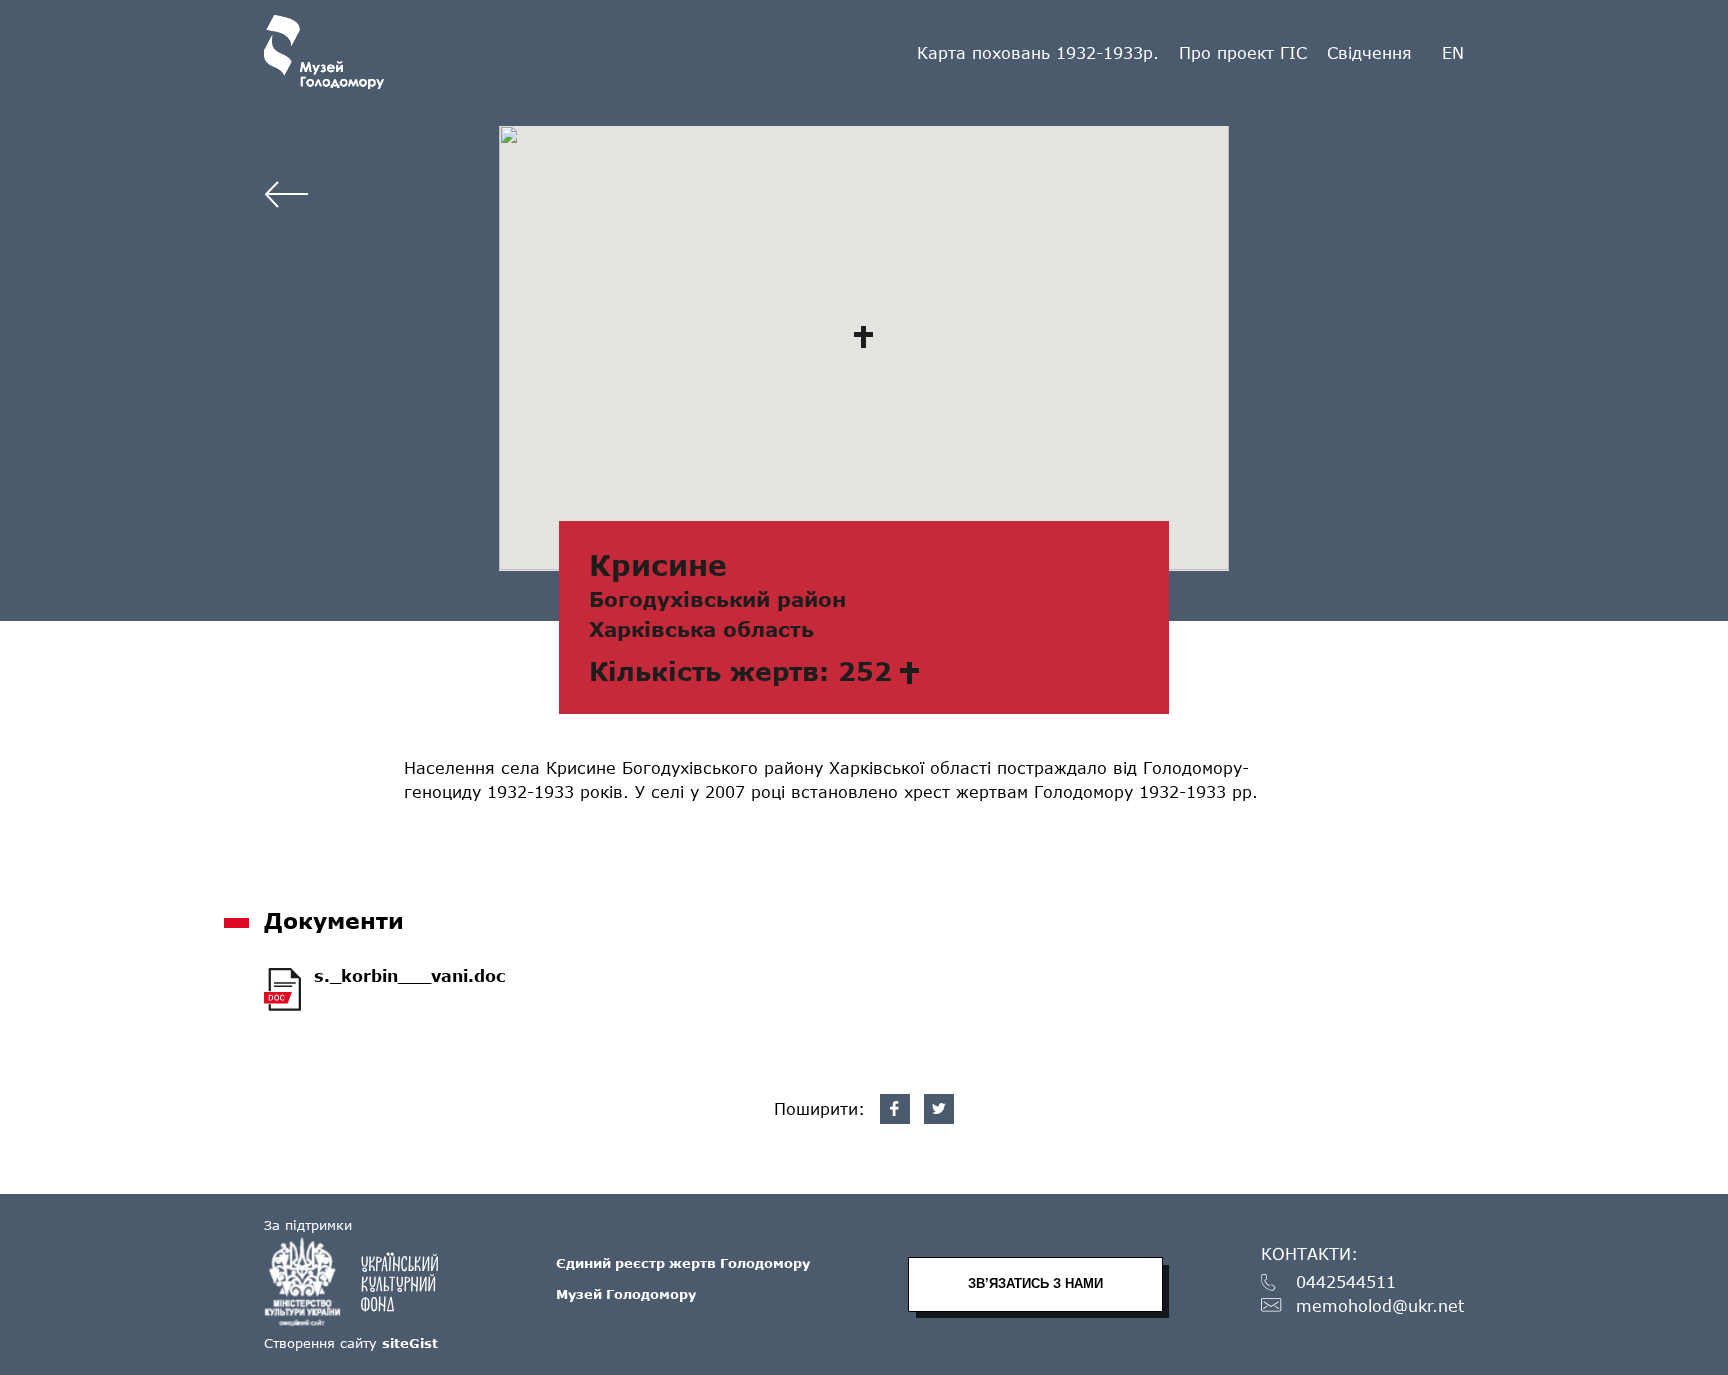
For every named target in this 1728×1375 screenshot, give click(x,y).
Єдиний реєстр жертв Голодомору (683, 1263)
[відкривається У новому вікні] (361, 1282)
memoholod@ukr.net (1380, 1306)
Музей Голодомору (626, 1294)
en (1453, 53)
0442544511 (1346, 1282)
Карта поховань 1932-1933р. (1038, 52)
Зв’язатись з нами (1035, 1283)
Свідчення (1369, 52)
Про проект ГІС (1243, 52)
